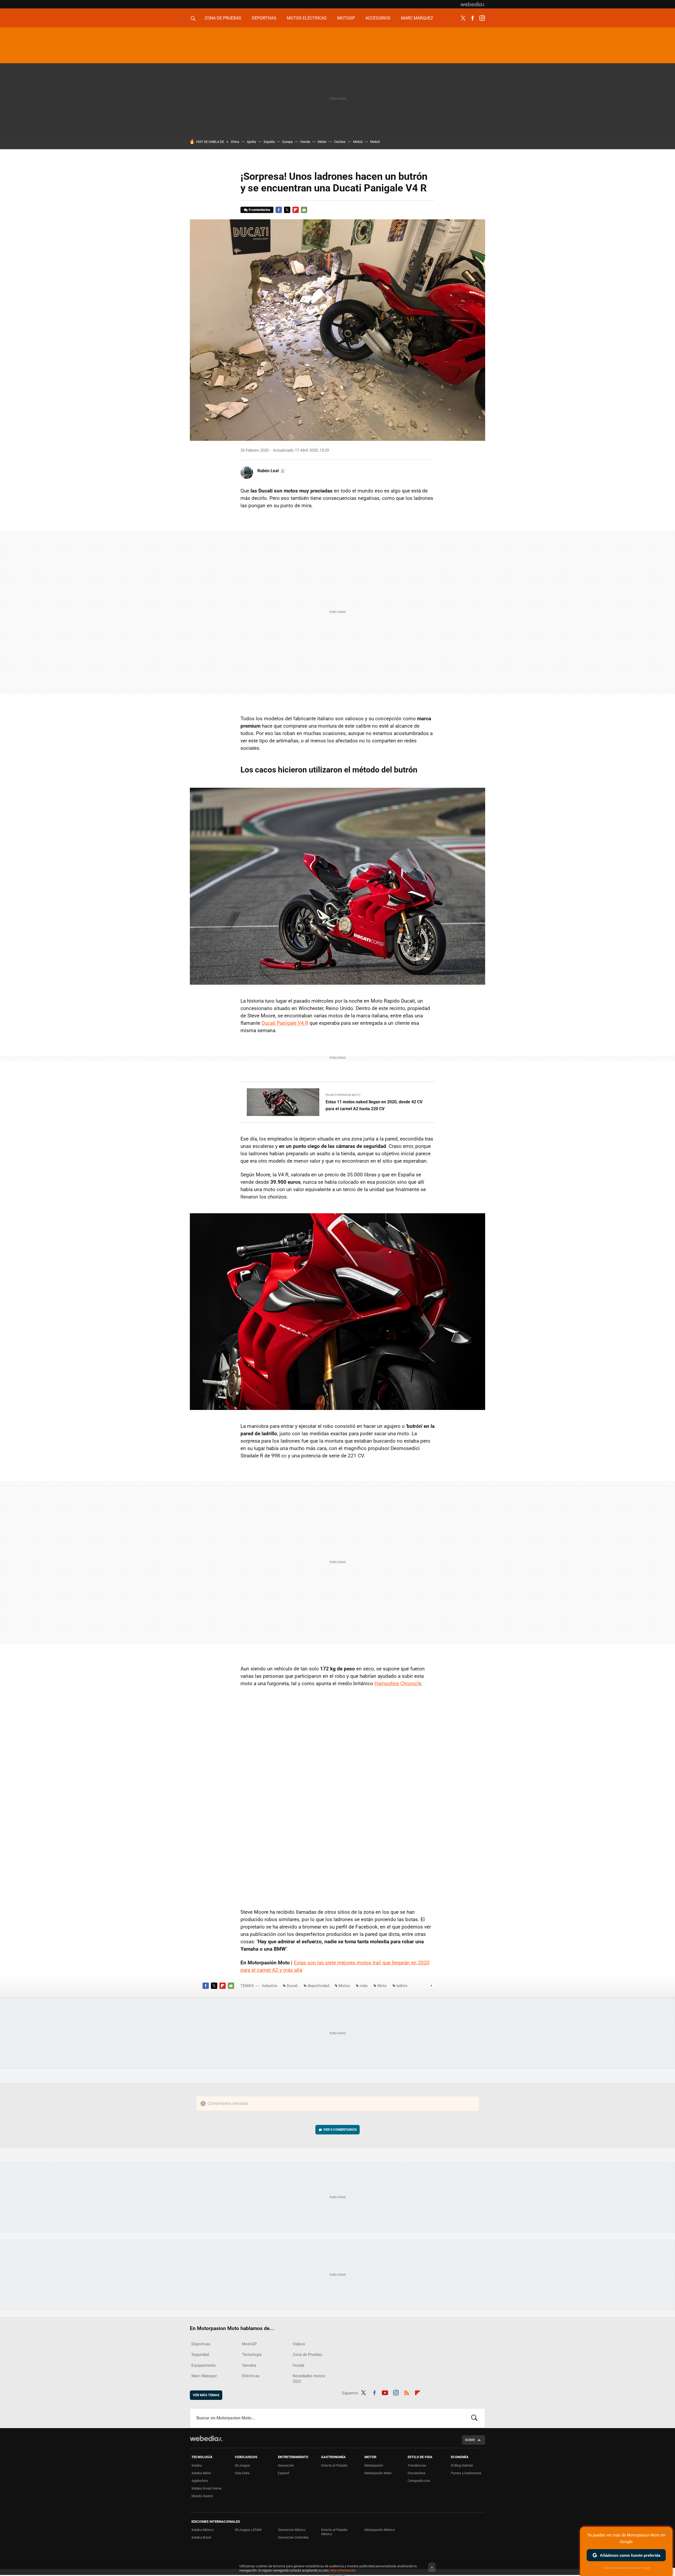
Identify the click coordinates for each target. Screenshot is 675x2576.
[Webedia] (473, 4)
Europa (288, 142)
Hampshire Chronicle (398, 1683)
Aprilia (251, 142)
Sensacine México (292, 2530)
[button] (271, 471)
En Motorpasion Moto (343, 1095)
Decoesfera (416, 2473)
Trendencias (417, 2465)
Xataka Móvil (201, 2473)
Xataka (197, 2465)
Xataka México (202, 2530)
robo (364, 1986)
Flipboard (296, 210)
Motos (344, 1986)
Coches (340, 142)
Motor (322, 142)
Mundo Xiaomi (202, 2496)
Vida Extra (242, 2473)
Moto (382, 1986)
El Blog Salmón (462, 2465)
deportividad (318, 1986)
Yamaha (249, 2365)
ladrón (402, 1986)
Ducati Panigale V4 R (285, 1023)
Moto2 (358, 142)
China (235, 142)
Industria (269, 1986)
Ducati (292, 1986)
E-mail (304, 210)
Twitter (463, 18)
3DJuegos (242, 2465)
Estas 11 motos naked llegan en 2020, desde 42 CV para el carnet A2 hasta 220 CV (374, 1105)
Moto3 (375, 142)
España (269, 142)
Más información (343, 2570)
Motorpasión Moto (378, 2473)
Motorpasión (374, 2465)
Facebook (472, 18)
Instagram (482, 18)
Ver (340, 2130)
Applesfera (200, 2481)
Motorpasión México (380, 2530)
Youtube (385, 2392)
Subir (470, 2440)
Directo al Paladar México (334, 2532)
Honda (305, 142)
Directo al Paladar (334, 2465)
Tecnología (252, 2355)
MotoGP (346, 18)
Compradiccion (419, 2481)
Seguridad (200, 2355)
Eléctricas (251, 2376)
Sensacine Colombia (293, 2537)
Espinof (284, 2473)
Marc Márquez (417, 18)
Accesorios (378, 18)
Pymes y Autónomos (466, 2473)
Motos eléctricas (307, 18)
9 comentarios (259, 210)
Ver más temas (206, 2395)
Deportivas (264, 18)
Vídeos (299, 2344)
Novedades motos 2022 (309, 2379)
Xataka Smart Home (206, 2488)
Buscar (474, 2418)
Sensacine (286, 2465)
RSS (407, 2392)
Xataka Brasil (201, 2537)
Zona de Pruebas (223, 18)
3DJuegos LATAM (248, 2530)
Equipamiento (204, 2365)
